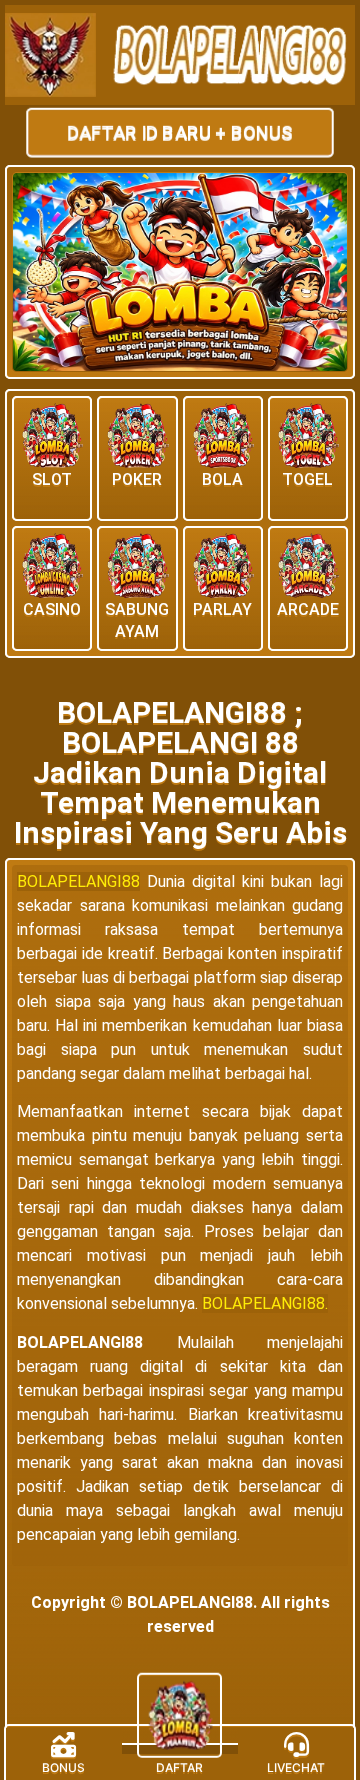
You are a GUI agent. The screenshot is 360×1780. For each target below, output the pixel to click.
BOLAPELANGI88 (78, 881)
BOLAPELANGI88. (265, 1303)
